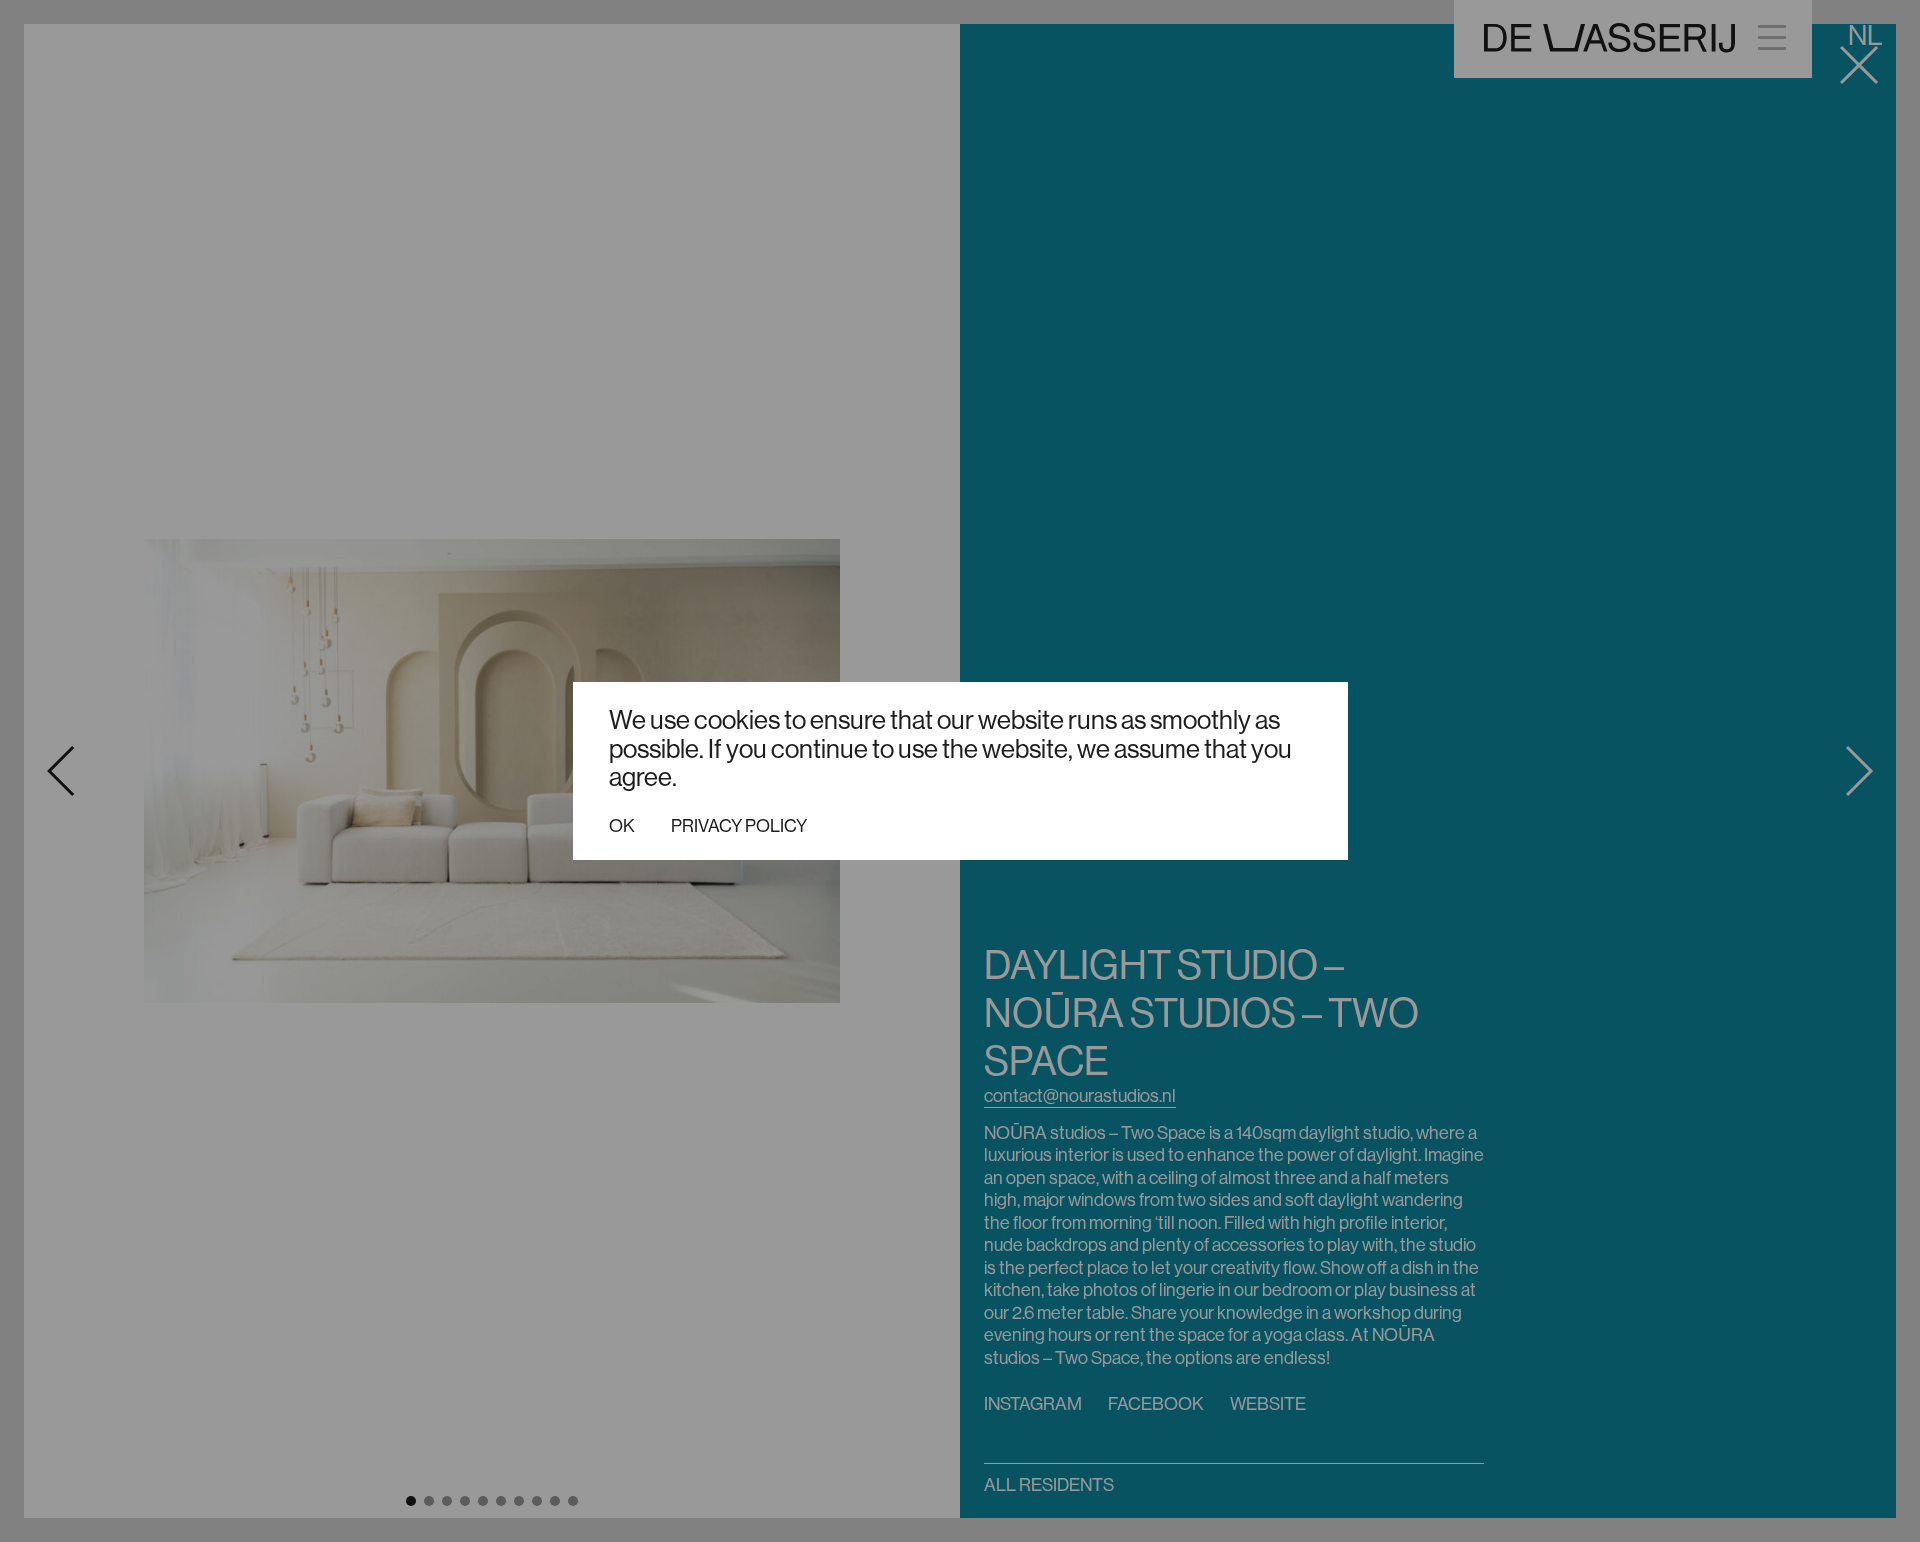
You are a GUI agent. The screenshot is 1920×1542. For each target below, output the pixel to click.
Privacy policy (739, 826)
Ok (622, 826)
